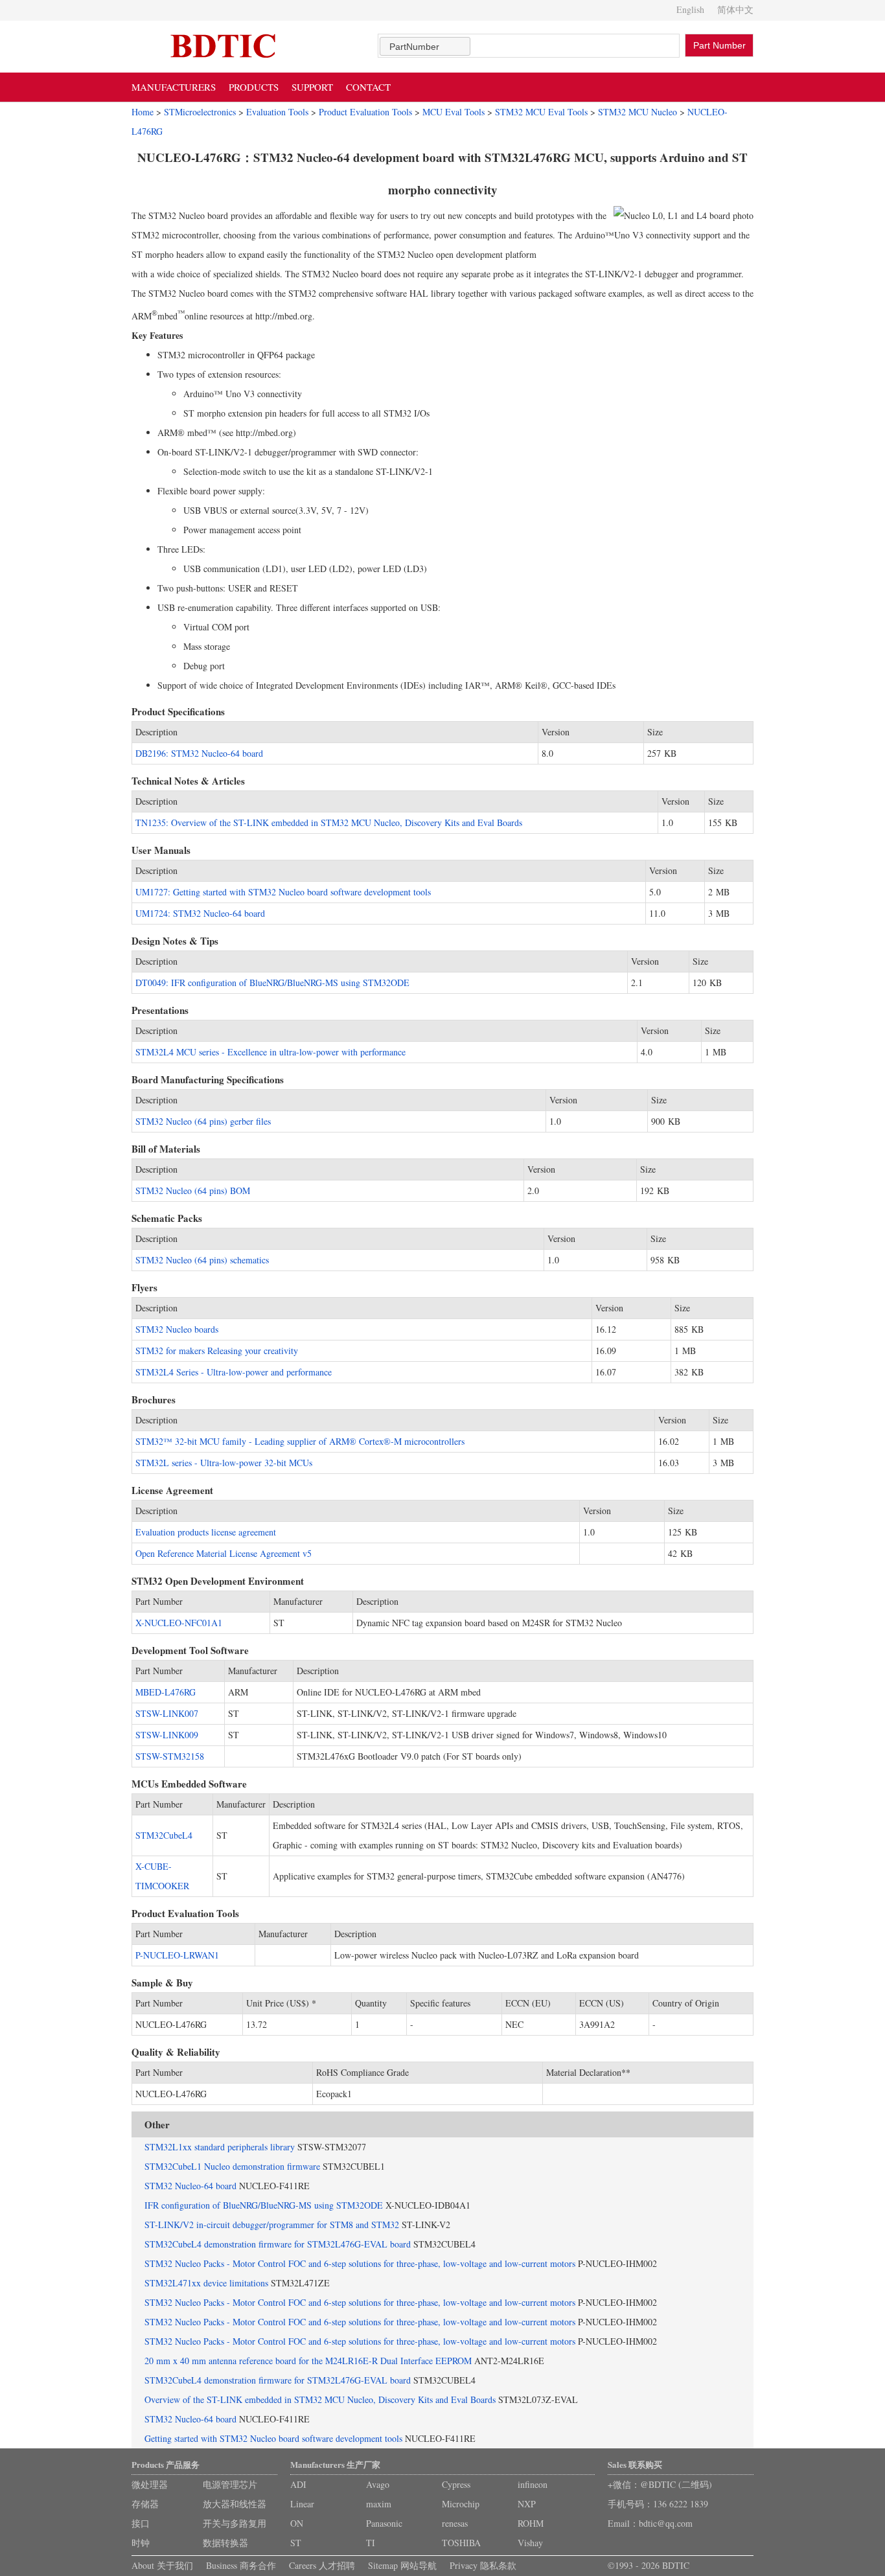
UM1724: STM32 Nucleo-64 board (200, 913)
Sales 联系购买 (635, 2464)
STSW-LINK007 (167, 1713)
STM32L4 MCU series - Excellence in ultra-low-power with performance (270, 1052)
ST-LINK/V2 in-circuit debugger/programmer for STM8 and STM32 (272, 2225)
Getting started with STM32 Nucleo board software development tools (273, 2438)
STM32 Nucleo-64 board (190, 2186)
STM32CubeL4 (164, 1835)
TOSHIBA (461, 2543)
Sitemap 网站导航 (402, 2565)
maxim (379, 2504)
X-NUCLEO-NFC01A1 (179, 1623)
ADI (298, 2484)
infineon (533, 2484)
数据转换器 (225, 2543)
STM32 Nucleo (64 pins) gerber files (203, 1121)
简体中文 (735, 9)
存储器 (145, 2504)
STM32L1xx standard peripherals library (220, 2147)
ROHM (531, 2523)
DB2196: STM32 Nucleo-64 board (199, 753)
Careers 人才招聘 (322, 2565)
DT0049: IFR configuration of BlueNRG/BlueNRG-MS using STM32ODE (272, 983)
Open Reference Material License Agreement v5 (224, 1553)
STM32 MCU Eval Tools (541, 112)
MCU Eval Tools (454, 112)
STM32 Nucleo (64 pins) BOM (193, 1190)
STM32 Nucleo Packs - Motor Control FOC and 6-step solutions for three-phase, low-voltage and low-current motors (360, 2263)
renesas (455, 2523)
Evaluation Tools (277, 112)
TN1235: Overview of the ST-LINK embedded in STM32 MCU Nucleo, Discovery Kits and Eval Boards (329, 822)
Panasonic (384, 2523)
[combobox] (425, 46)
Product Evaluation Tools (365, 112)
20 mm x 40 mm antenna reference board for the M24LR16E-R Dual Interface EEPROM (308, 2361)
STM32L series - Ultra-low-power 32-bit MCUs (224, 1463)
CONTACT (368, 87)
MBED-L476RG (166, 1692)
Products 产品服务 (166, 2464)
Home (143, 112)
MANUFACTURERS (174, 87)
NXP (527, 2504)
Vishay (530, 2543)
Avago (378, 2484)
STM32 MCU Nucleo (638, 112)
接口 (141, 2523)
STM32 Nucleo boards (177, 1329)
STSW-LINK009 (167, 1735)
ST (296, 2543)
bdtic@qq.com (666, 2523)
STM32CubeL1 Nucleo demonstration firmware (232, 2166)
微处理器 (150, 2484)
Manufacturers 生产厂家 (335, 2464)
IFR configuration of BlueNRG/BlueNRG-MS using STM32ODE (264, 2205)
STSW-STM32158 (170, 1756)
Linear (302, 2504)
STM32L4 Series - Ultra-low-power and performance (234, 1372)
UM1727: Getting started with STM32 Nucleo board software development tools (283, 892)
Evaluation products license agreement (206, 1532)
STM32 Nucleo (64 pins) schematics (202, 1260)
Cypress (456, 2484)
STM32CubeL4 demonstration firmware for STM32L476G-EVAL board (278, 2244)
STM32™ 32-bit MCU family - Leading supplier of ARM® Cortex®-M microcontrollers (300, 1441)
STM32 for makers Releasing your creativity (217, 1351)
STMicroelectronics (200, 112)
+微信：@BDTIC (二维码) (660, 2484)
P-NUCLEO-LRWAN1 (177, 1955)
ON (297, 2523)
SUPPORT (312, 87)
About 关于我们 (162, 2565)
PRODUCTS (254, 87)
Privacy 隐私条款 (483, 2565)
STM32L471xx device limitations (206, 2283)
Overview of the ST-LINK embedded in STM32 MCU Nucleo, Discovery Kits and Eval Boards (320, 2399)
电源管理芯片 (230, 2484)
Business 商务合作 (241, 2565)
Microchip (461, 2504)
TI (371, 2543)
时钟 (141, 2543)
